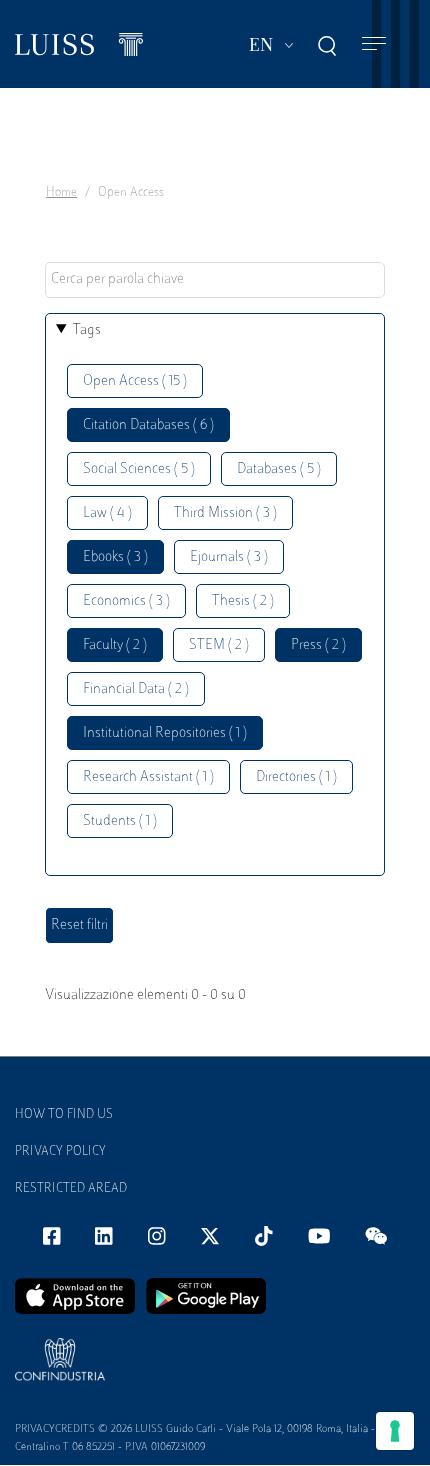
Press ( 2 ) (318, 645)
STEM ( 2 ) (219, 645)
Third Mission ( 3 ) (225, 513)
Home (61, 193)
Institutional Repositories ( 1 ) (165, 733)
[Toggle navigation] (374, 44)
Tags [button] (87, 330)
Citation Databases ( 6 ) (148, 425)
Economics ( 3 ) (126, 601)
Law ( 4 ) (107, 513)
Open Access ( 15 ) (135, 381)
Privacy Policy (60, 1152)
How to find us (64, 1115)
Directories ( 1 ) (296, 777)
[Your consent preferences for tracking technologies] (395, 1431)
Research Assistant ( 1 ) (148, 777)
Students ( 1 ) (120, 821)
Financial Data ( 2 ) (136, 689)
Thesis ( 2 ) (243, 601)
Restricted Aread (71, 1189)
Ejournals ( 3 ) (229, 557)
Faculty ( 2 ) (115, 645)
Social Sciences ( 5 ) (139, 469)
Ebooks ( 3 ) (115, 557)
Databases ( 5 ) (279, 469)
